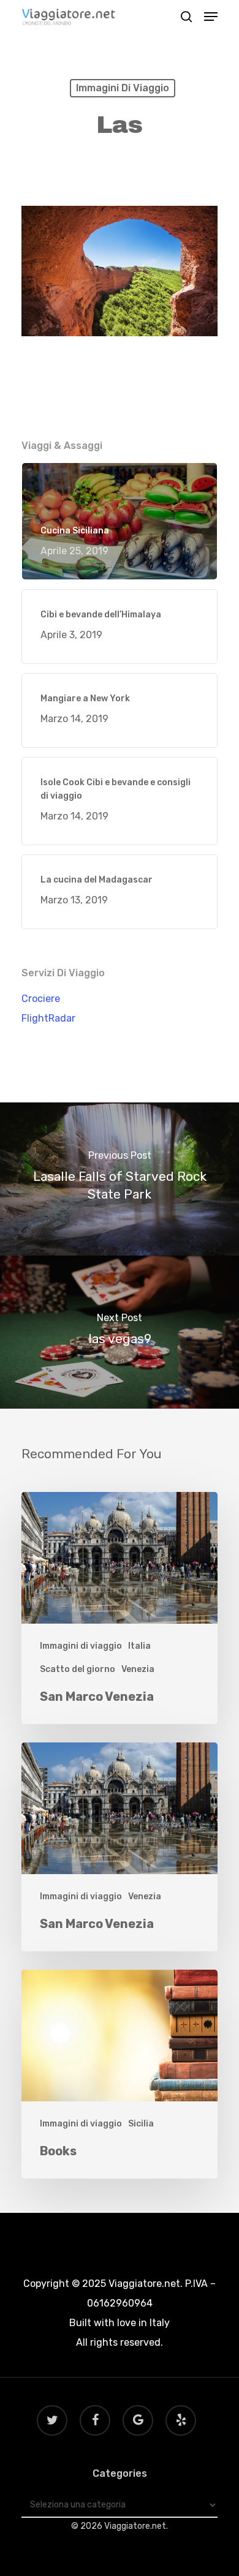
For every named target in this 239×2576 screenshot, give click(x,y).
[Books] (120, 2074)
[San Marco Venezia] (120, 1608)
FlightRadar (48, 1018)
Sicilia (141, 2124)
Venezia (138, 1669)
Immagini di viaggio (123, 88)
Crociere (41, 999)
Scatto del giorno (78, 1669)
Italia (139, 1646)
